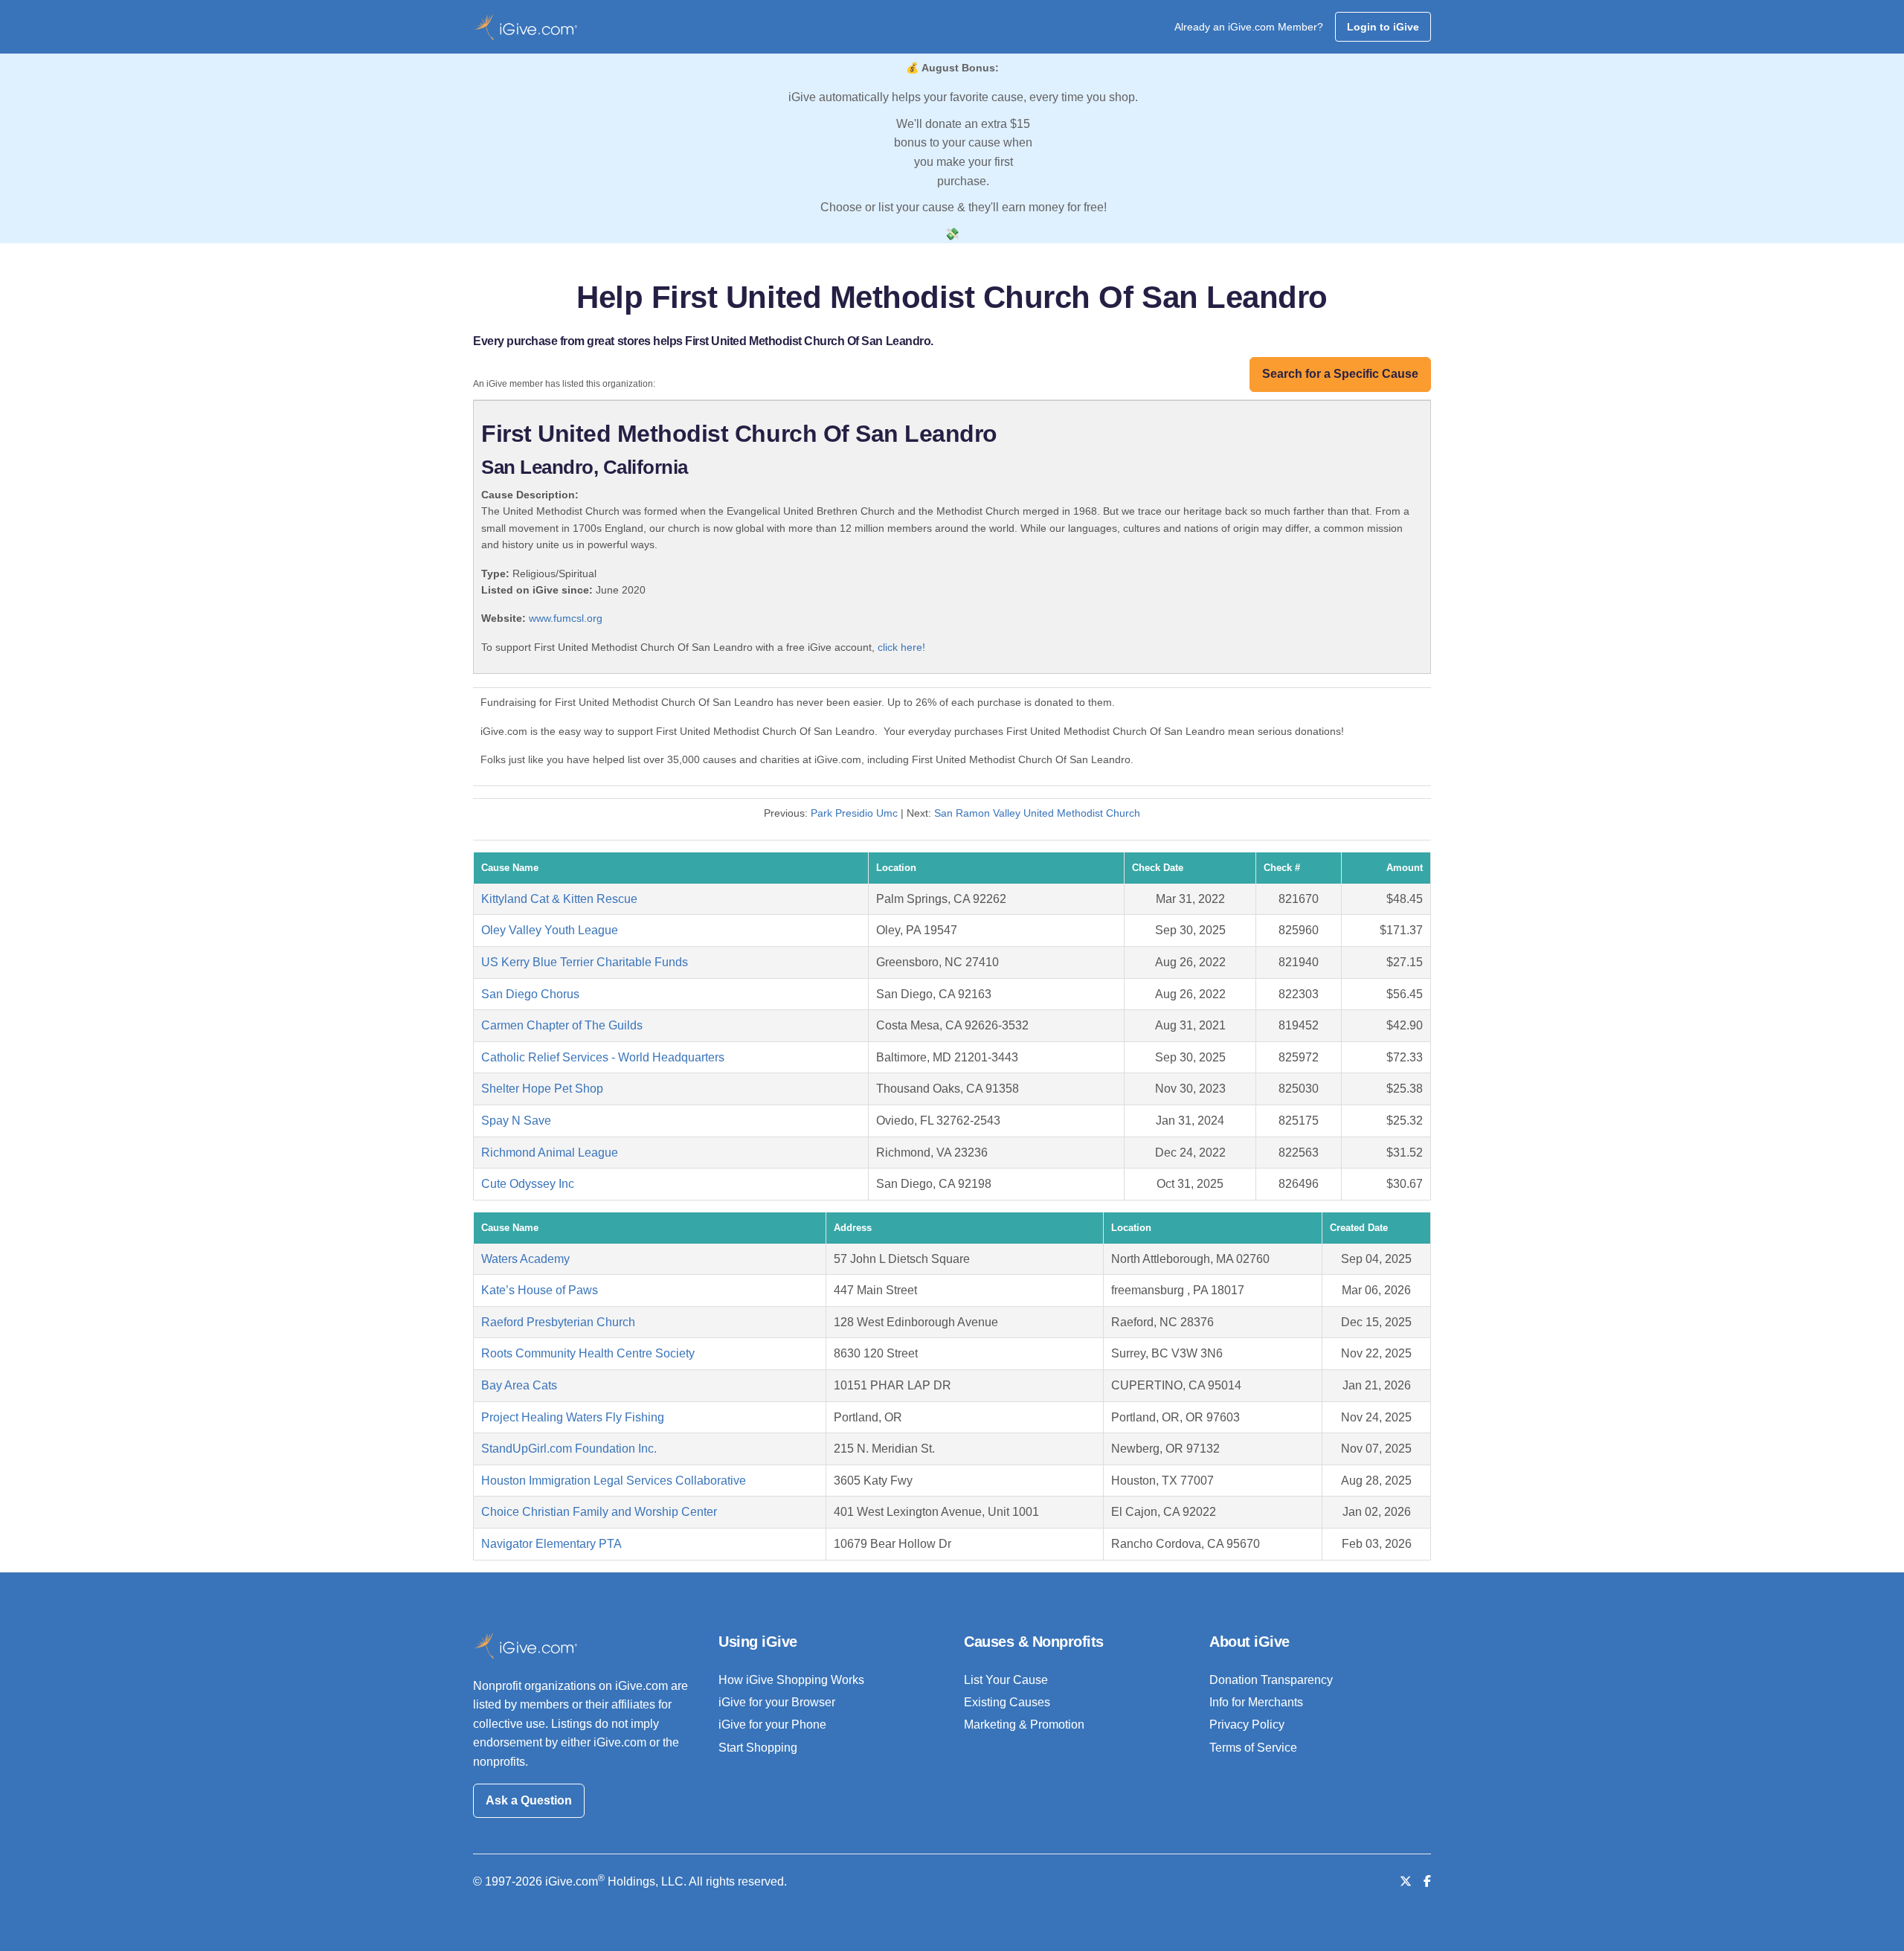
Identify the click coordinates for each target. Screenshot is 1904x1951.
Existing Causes (1007, 1702)
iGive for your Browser (777, 1702)
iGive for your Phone (772, 1725)
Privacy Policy (1247, 1725)
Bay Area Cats (519, 1385)
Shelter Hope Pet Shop (542, 1089)
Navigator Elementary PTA (551, 1544)
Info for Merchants (1256, 1702)
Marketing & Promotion (1024, 1725)
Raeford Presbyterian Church (558, 1322)
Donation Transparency (1271, 1680)
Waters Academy (525, 1259)
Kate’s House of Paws (540, 1290)
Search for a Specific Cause (1340, 374)
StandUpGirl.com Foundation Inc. (569, 1449)
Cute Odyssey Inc (528, 1184)
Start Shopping (758, 1748)
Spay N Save (516, 1121)
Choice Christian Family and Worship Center (599, 1512)
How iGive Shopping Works (791, 1680)
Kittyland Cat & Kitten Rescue (559, 899)
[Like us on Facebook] (1427, 1881)
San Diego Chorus (530, 994)
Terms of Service (1253, 1748)
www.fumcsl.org (566, 618)
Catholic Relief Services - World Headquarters (603, 1057)
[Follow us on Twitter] (1406, 1881)
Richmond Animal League (550, 1153)
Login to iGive (1383, 27)
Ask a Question (529, 1800)
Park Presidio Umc (854, 813)
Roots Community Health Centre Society (588, 1353)
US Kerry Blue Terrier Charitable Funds (585, 962)
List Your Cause (1006, 1680)
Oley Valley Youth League (550, 930)
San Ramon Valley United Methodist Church (1037, 813)
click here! (901, 647)
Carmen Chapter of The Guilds (562, 1025)
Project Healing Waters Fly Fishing (573, 1417)
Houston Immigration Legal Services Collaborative (614, 1481)
